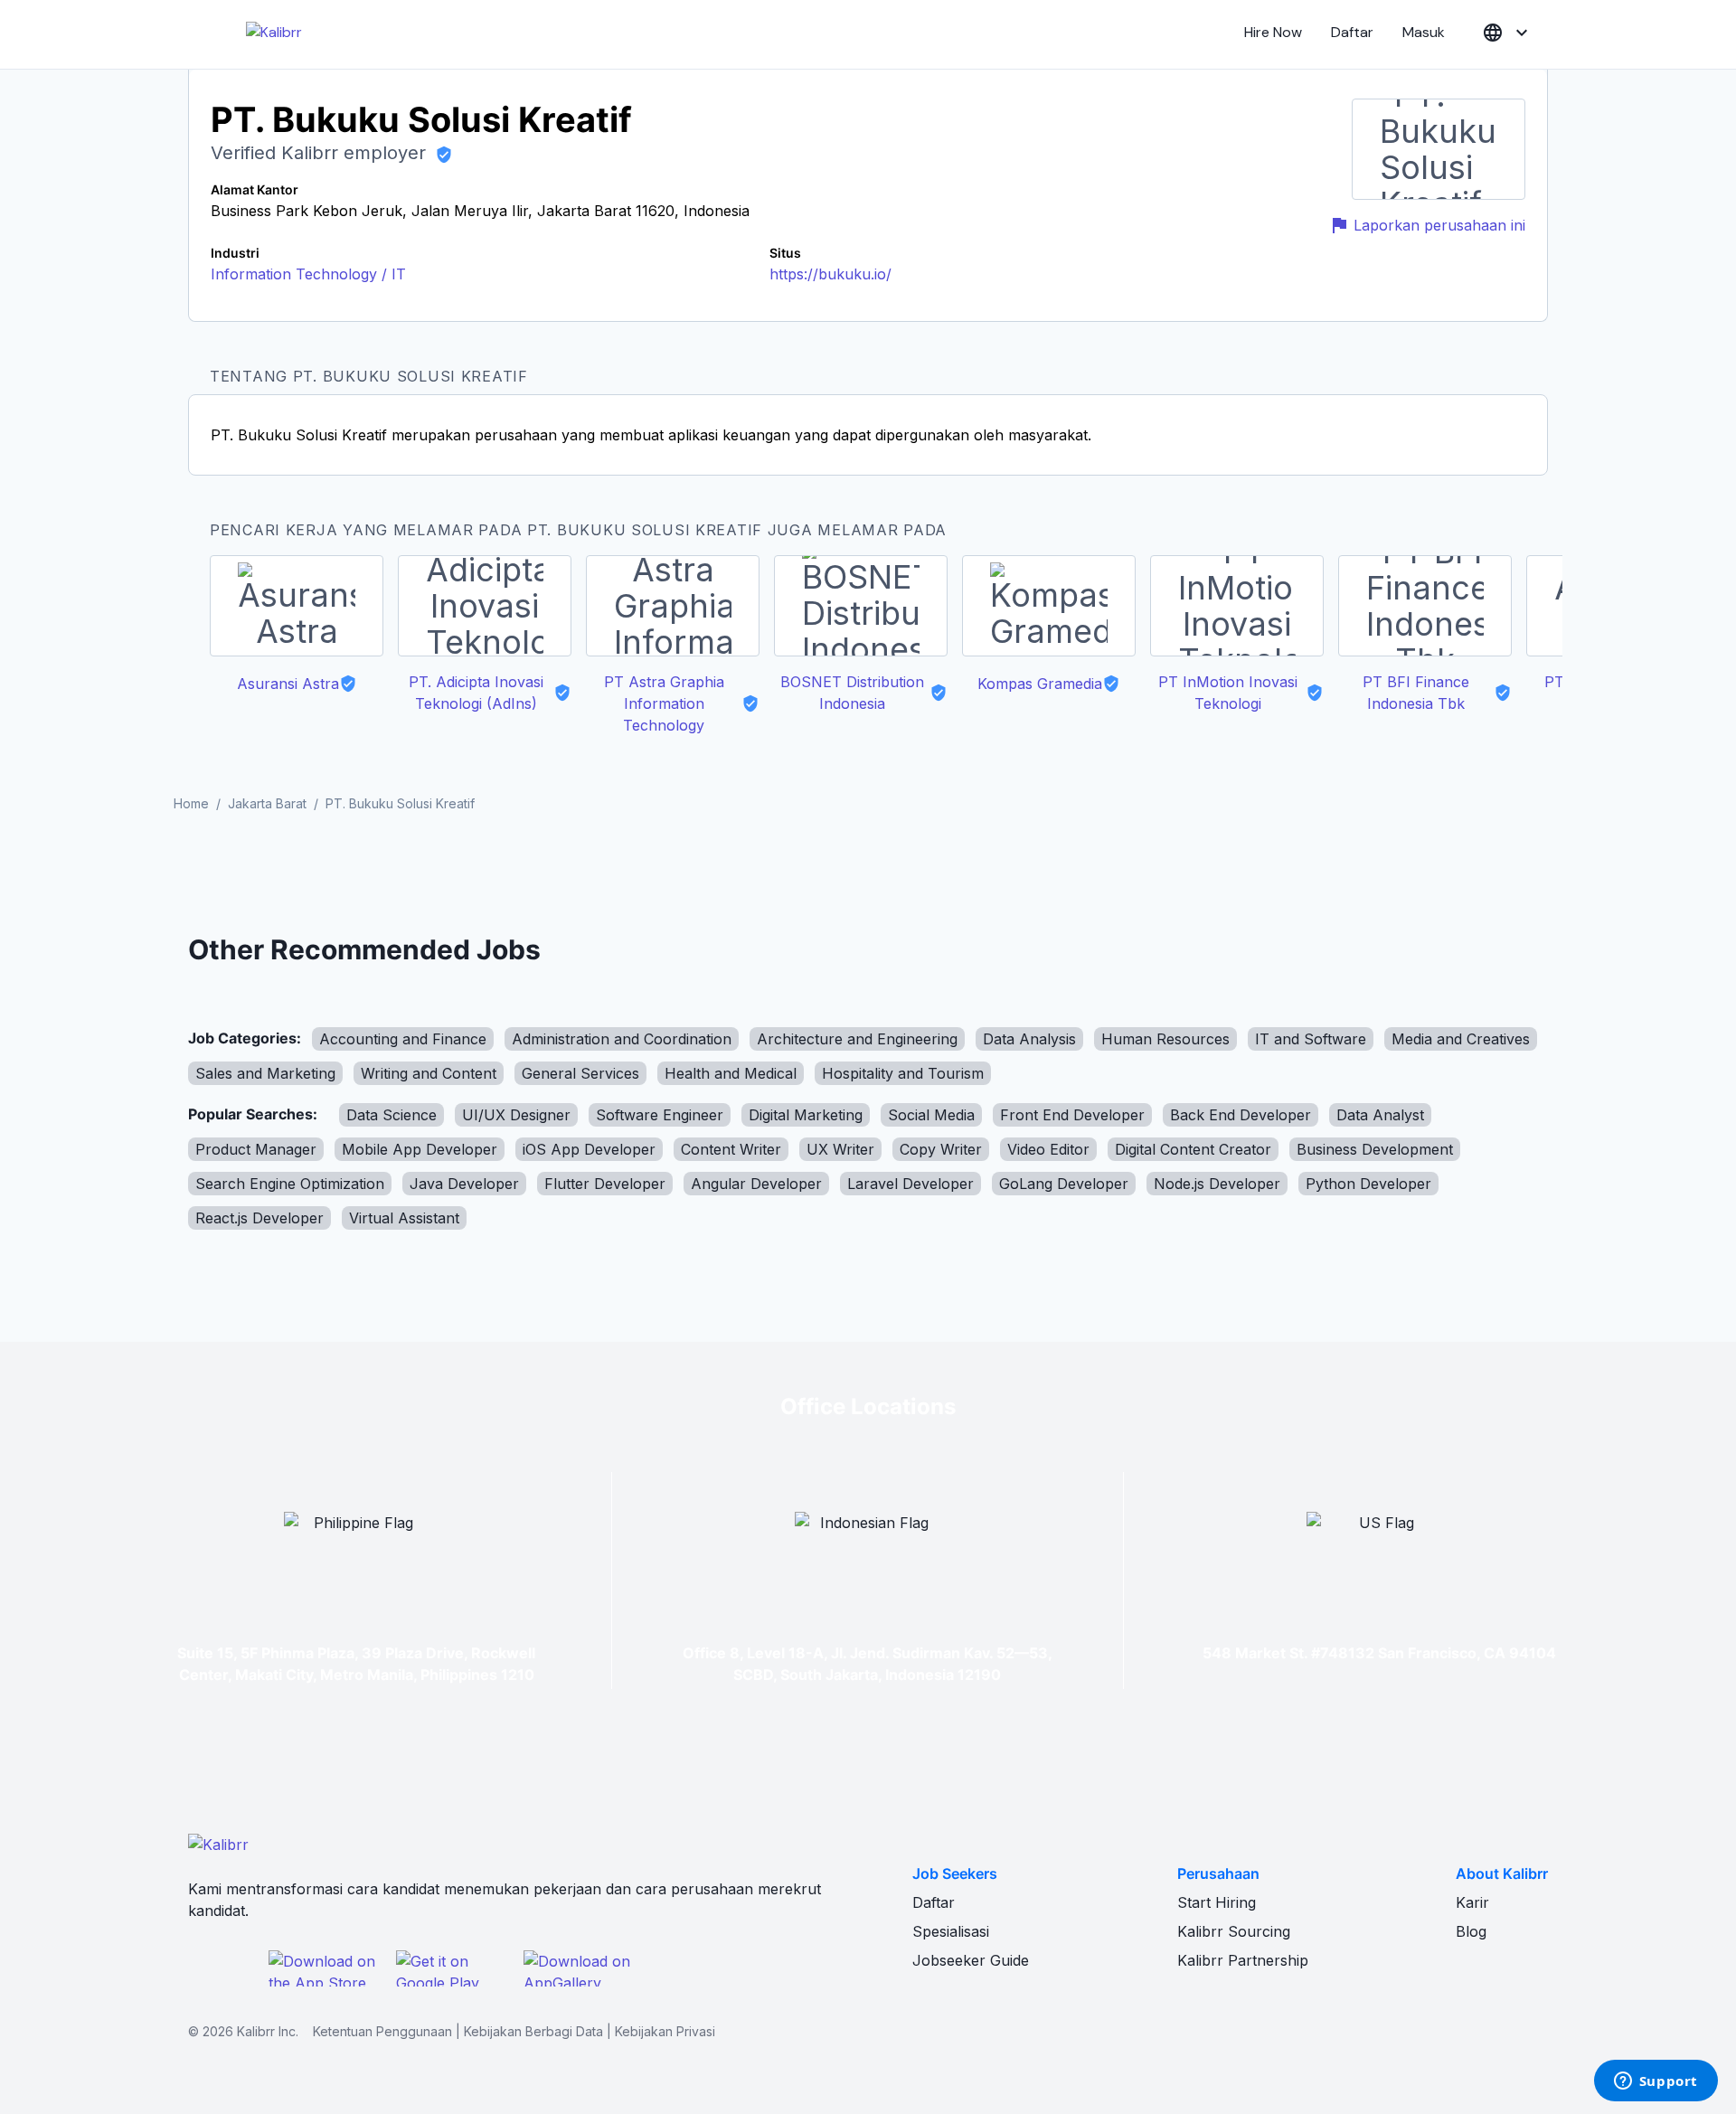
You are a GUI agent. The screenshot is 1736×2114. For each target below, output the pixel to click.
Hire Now (1273, 32)
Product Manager (256, 1149)
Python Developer (1368, 1184)
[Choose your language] (1507, 33)
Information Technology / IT (308, 274)
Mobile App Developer (420, 1149)
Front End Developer (1072, 1115)
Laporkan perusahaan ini (1439, 225)
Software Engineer (660, 1115)
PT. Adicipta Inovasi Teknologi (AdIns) (476, 693)
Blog (1471, 1931)
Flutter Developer (605, 1184)
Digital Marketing (806, 1115)
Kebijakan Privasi (665, 2031)
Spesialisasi (951, 1931)
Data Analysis (1029, 1039)
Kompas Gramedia (1040, 684)
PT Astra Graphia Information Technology (664, 703)
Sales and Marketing (265, 1073)
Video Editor (1048, 1149)
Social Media (931, 1115)
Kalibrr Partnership (1243, 1960)
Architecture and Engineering (857, 1039)
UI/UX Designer (516, 1115)
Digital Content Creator (1193, 1149)
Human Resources (1165, 1039)
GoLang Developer (1064, 1184)
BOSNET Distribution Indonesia (852, 693)
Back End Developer (1241, 1115)
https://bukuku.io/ (830, 274)
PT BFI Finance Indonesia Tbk (1416, 693)
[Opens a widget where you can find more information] (1656, 2082)
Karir (1472, 1902)
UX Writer (840, 1149)
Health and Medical (731, 1073)
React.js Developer (259, 1218)
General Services (580, 1073)
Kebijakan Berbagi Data (533, 2031)
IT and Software (1311, 1039)
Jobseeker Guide (971, 1960)
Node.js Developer (1217, 1184)
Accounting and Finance (403, 1039)
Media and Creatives (1461, 1039)
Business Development (1375, 1149)
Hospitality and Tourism (903, 1073)
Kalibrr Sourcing (1234, 1931)
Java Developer (464, 1184)
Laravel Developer (910, 1184)
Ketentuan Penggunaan (382, 2031)
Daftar (1352, 32)
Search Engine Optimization (290, 1184)
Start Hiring (1217, 1902)
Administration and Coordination (622, 1039)
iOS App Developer (589, 1149)
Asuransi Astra (288, 684)
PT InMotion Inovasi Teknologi (1228, 693)
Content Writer (731, 1149)
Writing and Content (429, 1073)
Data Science (392, 1115)
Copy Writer (941, 1149)
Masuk (1424, 32)
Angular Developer (756, 1184)
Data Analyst (1380, 1115)
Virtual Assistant (404, 1218)
